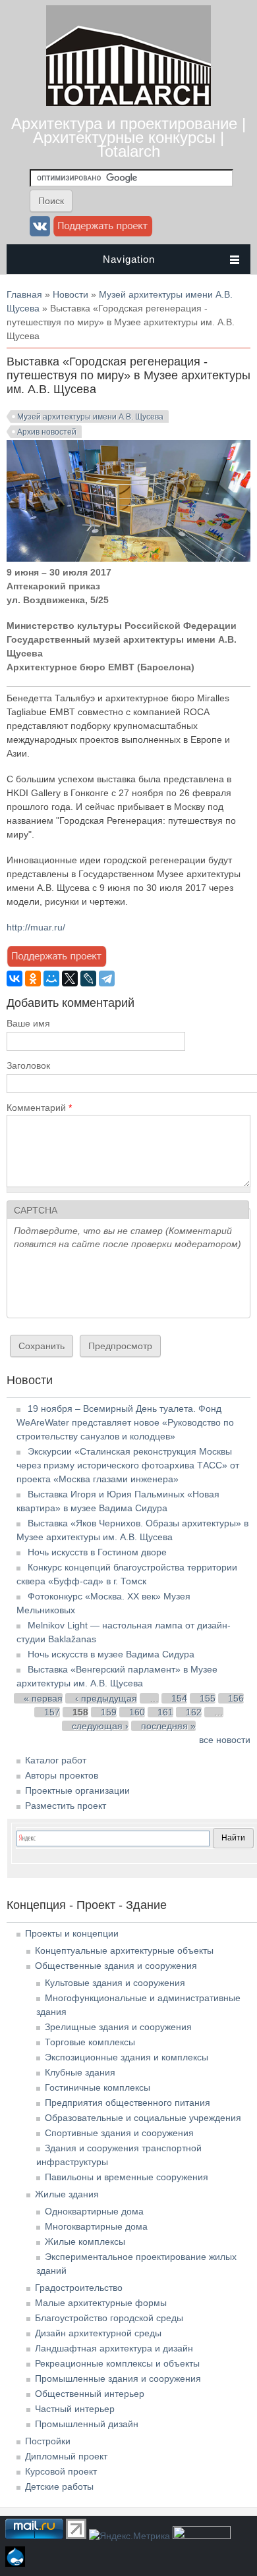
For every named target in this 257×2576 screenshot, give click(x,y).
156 (236, 1698)
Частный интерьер (75, 2409)
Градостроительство (79, 2288)
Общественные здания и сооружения (116, 1966)
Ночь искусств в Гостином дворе (97, 1552)
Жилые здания (67, 2194)
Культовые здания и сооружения (115, 1983)
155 (208, 1698)
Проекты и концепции (72, 1933)
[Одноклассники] (33, 979)
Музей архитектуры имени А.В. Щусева (90, 417)
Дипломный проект (66, 2456)
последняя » (168, 1726)
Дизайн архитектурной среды (98, 2333)
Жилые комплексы (85, 2241)
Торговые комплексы (90, 2042)
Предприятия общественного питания (128, 2103)
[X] (70, 979)
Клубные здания (80, 2072)
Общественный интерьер (90, 2394)
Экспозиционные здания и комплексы (127, 2057)
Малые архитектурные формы (101, 2303)
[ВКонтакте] (14, 979)
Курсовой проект (61, 2471)
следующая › (100, 1726)
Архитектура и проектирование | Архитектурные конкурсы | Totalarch (128, 137)
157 (52, 1712)
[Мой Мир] (51, 979)
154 (179, 1698)
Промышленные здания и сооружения (118, 2378)
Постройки (48, 2441)
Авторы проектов (62, 1775)
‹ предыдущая (106, 1698)
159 (109, 1712)
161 (165, 1712)
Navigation (129, 259)
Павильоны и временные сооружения (127, 2177)
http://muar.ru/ (36, 927)
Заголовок (28, 1065)
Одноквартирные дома (94, 2211)
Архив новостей (47, 432)
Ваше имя (28, 1023)
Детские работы (59, 2486)
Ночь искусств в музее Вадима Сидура (111, 1654)
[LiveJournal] (88, 979)
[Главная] (128, 103)
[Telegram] (107, 979)
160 (137, 1712)
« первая (43, 1698)
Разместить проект (66, 1806)
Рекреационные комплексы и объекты (117, 2363)
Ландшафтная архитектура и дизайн (114, 2348)
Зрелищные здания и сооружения (118, 2027)
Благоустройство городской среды (109, 2318)
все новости (225, 1740)
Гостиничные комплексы (98, 2087)
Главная (24, 294)
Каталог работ (56, 1760)
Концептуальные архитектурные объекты (124, 1950)
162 (194, 1712)
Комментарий (39, 1108)
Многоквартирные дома (96, 2226)
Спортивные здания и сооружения (119, 2133)
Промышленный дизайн (87, 2424)
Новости (71, 294)
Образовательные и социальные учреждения (143, 2118)
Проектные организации (77, 1790)
